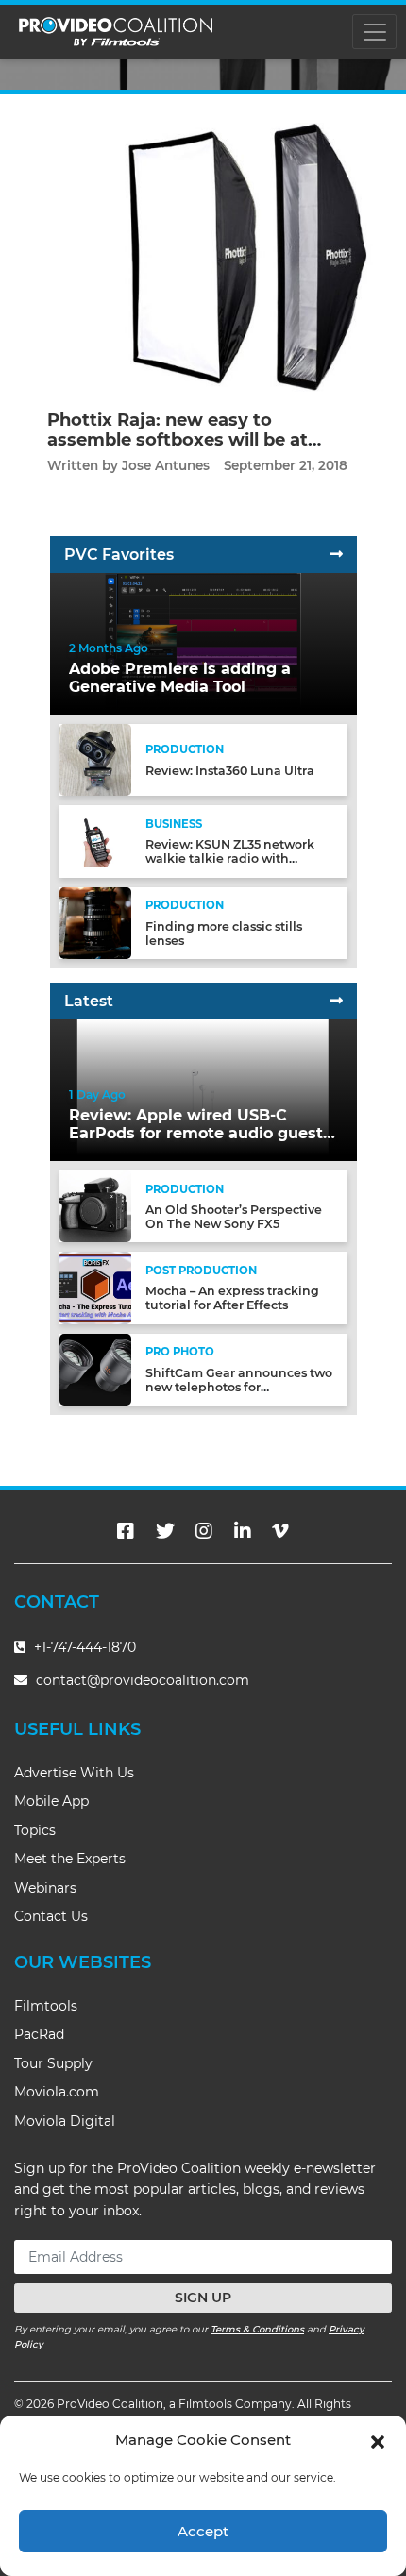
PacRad (39, 2034)
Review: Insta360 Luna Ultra (230, 771)
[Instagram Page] (204, 1531)
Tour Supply (53, 2063)
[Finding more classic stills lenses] (95, 923)
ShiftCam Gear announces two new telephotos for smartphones (239, 1387)
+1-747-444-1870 (83, 1647)
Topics (35, 1830)
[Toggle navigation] (374, 32)
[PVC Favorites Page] (336, 555)
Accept (203, 2531)
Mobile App (51, 1801)
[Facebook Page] (126, 1531)
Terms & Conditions (257, 2329)
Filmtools (46, 2006)
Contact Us (51, 1916)
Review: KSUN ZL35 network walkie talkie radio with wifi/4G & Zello (230, 859)
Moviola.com (57, 2092)
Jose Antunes (166, 465)
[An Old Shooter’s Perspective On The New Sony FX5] (95, 1206)
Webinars (45, 1888)
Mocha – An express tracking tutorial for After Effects (232, 1298)
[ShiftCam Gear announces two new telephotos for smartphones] (95, 1368)
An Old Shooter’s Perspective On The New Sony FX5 (234, 1217)
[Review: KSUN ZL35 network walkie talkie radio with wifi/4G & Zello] (95, 841)
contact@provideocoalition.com (143, 1680)
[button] (378, 2440)
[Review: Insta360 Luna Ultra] (95, 759)
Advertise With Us (74, 1773)
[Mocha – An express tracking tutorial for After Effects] (95, 1287)
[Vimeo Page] (280, 1531)
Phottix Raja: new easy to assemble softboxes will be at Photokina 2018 (178, 440)
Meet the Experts (70, 1859)
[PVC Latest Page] (336, 1001)
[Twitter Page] (165, 1531)
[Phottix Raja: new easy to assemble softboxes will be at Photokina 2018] (203, 256)
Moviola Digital (65, 2121)
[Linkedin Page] (243, 1531)
